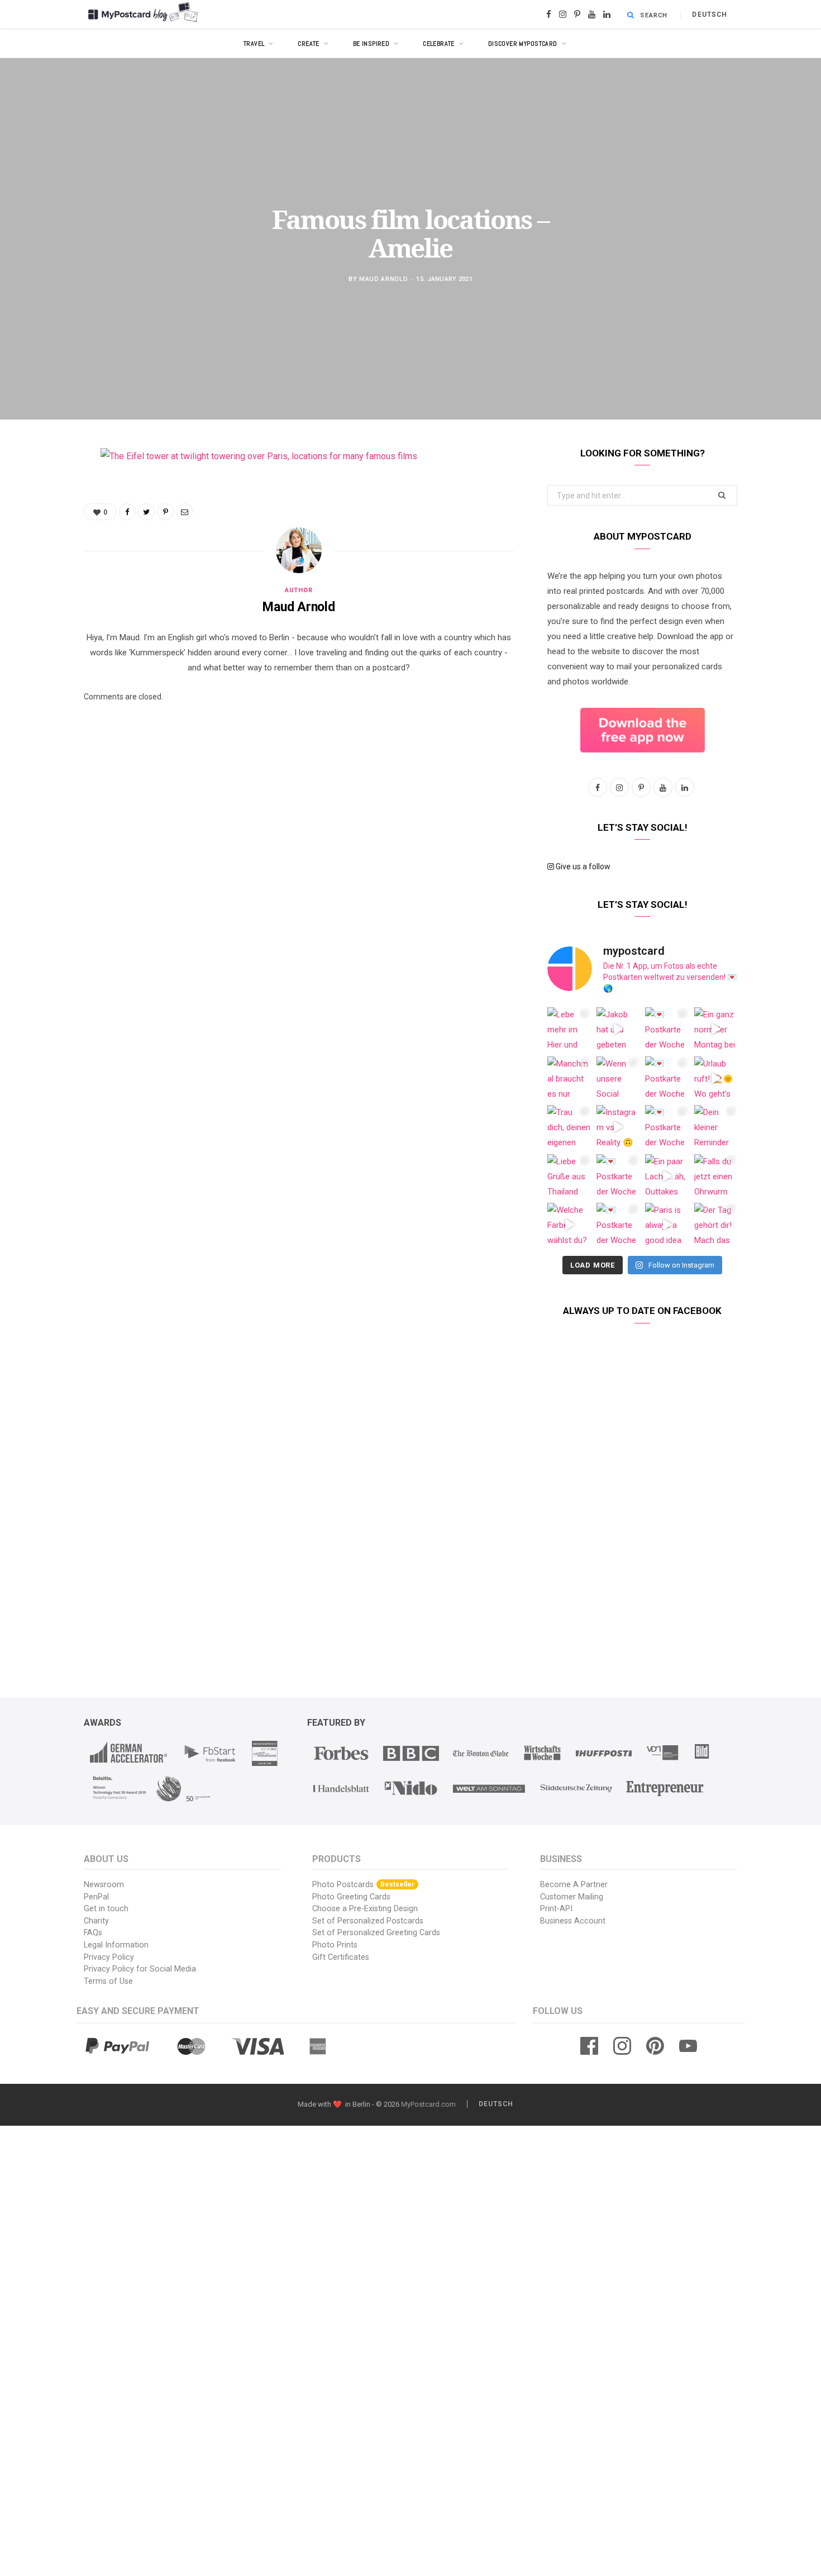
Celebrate (439, 44)
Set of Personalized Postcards (368, 1921)
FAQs (93, 1933)
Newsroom (104, 1885)
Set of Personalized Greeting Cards (376, 1933)
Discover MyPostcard (523, 44)
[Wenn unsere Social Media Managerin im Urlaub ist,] (618, 1078)
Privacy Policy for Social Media (140, 1969)
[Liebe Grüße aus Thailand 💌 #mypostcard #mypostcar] (569, 1176)
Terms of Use (108, 1981)
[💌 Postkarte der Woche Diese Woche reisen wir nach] (667, 1029)
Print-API (556, 1909)
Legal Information (116, 1945)
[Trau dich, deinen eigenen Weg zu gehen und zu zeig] (569, 1127)
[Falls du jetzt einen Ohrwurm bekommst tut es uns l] (716, 1176)
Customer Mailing (572, 1897)
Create (309, 44)
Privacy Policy (109, 1957)
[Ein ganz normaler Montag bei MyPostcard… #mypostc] (716, 1029)
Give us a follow (582, 866)
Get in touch (106, 1909)
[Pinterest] (42, 546)
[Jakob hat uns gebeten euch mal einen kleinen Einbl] (618, 1029)
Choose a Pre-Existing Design (365, 1909)
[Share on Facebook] (42, 489)
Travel (254, 44)
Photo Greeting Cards (351, 1897)
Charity (96, 1921)
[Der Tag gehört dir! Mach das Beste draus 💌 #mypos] (716, 1225)
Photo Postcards (363, 1885)
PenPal (96, 1897)
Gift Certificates (341, 1957)
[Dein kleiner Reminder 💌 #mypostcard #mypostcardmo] (716, 1127)
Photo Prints (335, 1945)
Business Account (573, 1921)
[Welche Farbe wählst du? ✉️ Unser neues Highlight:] (569, 1225)
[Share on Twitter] (42, 517)
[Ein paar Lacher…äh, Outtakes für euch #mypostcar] (667, 1176)
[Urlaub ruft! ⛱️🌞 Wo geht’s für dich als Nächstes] (716, 1078)
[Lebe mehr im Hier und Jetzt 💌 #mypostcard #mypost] (569, 1029)
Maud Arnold (383, 278)
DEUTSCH (710, 15)
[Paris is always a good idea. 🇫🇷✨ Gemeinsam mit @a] (667, 1225)
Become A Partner (574, 1885)
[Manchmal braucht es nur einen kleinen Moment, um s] (569, 1078)
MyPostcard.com (428, 2104)
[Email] (42, 574)
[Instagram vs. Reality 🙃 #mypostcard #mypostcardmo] (618, 1127)
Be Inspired (371, 44)
